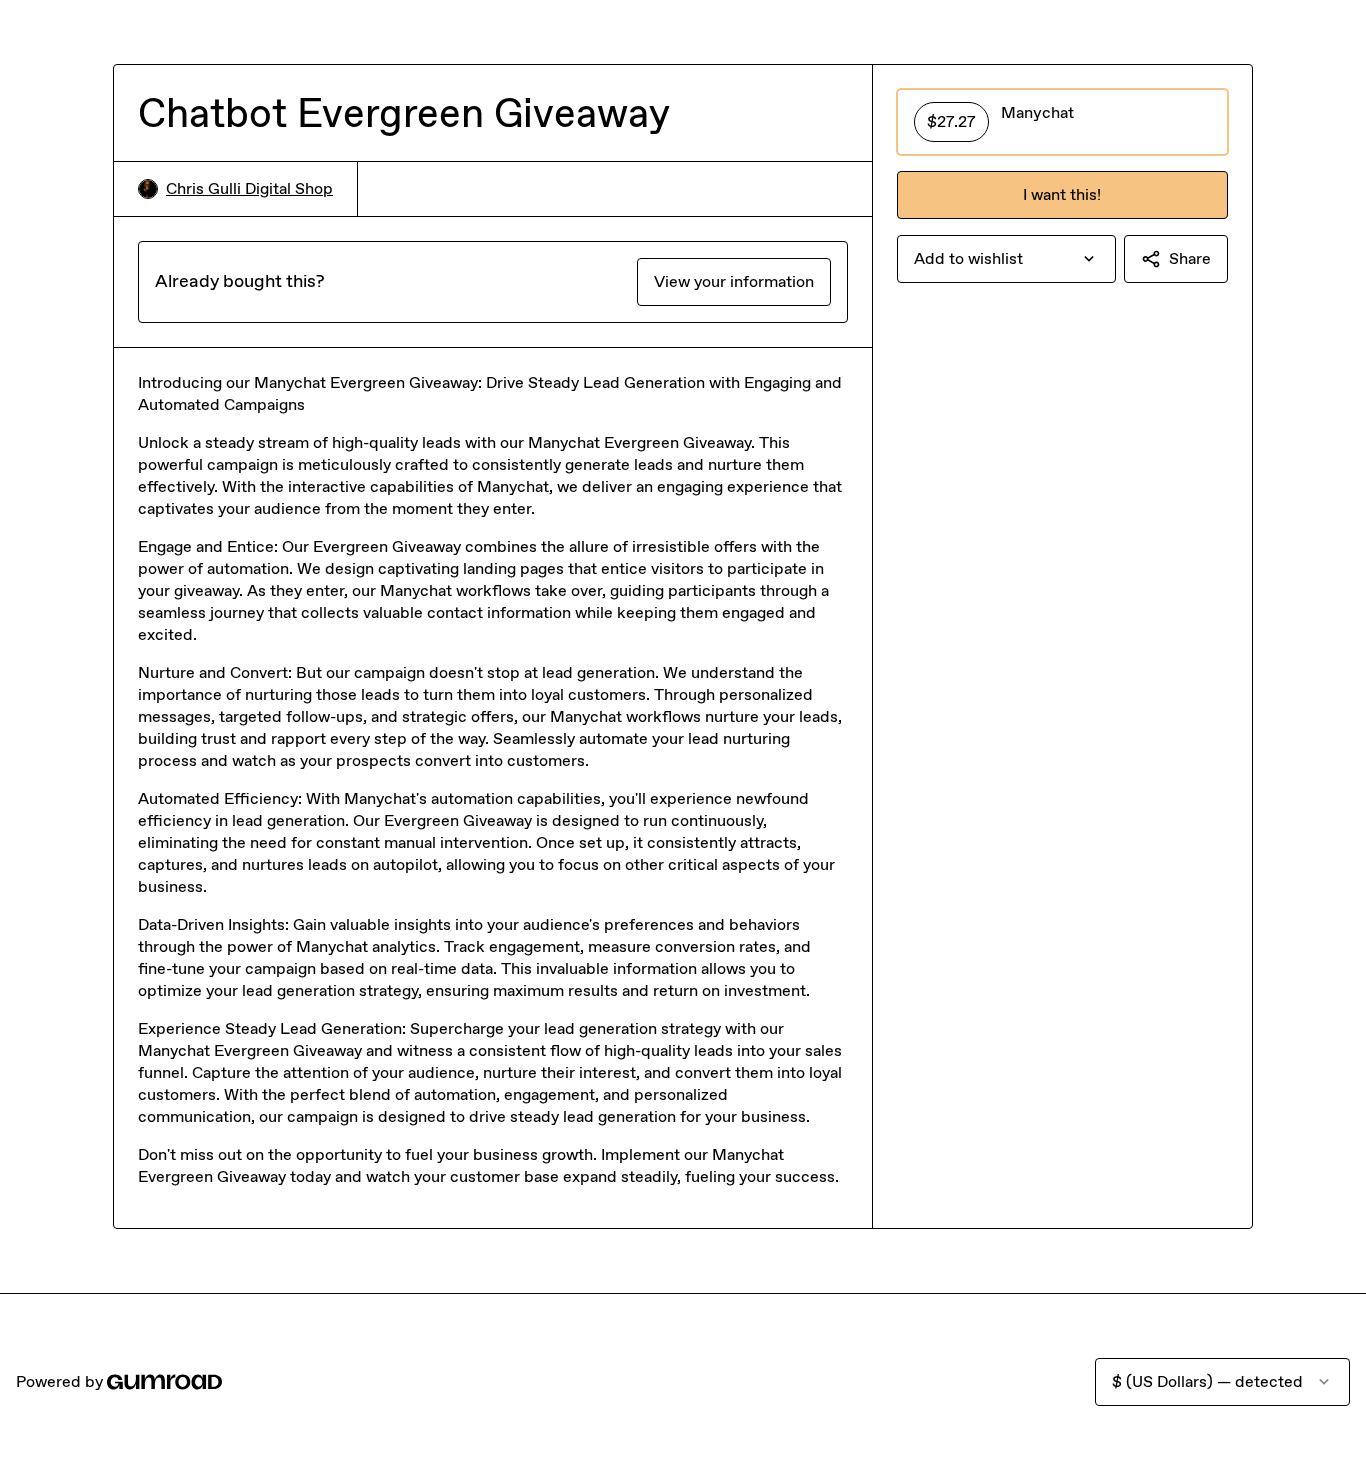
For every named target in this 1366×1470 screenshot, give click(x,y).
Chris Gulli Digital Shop (249, 188)
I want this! (1062, 194)
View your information (734, 281)
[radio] (1062, 122)
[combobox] (1006, 259)
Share (1190, 258)
